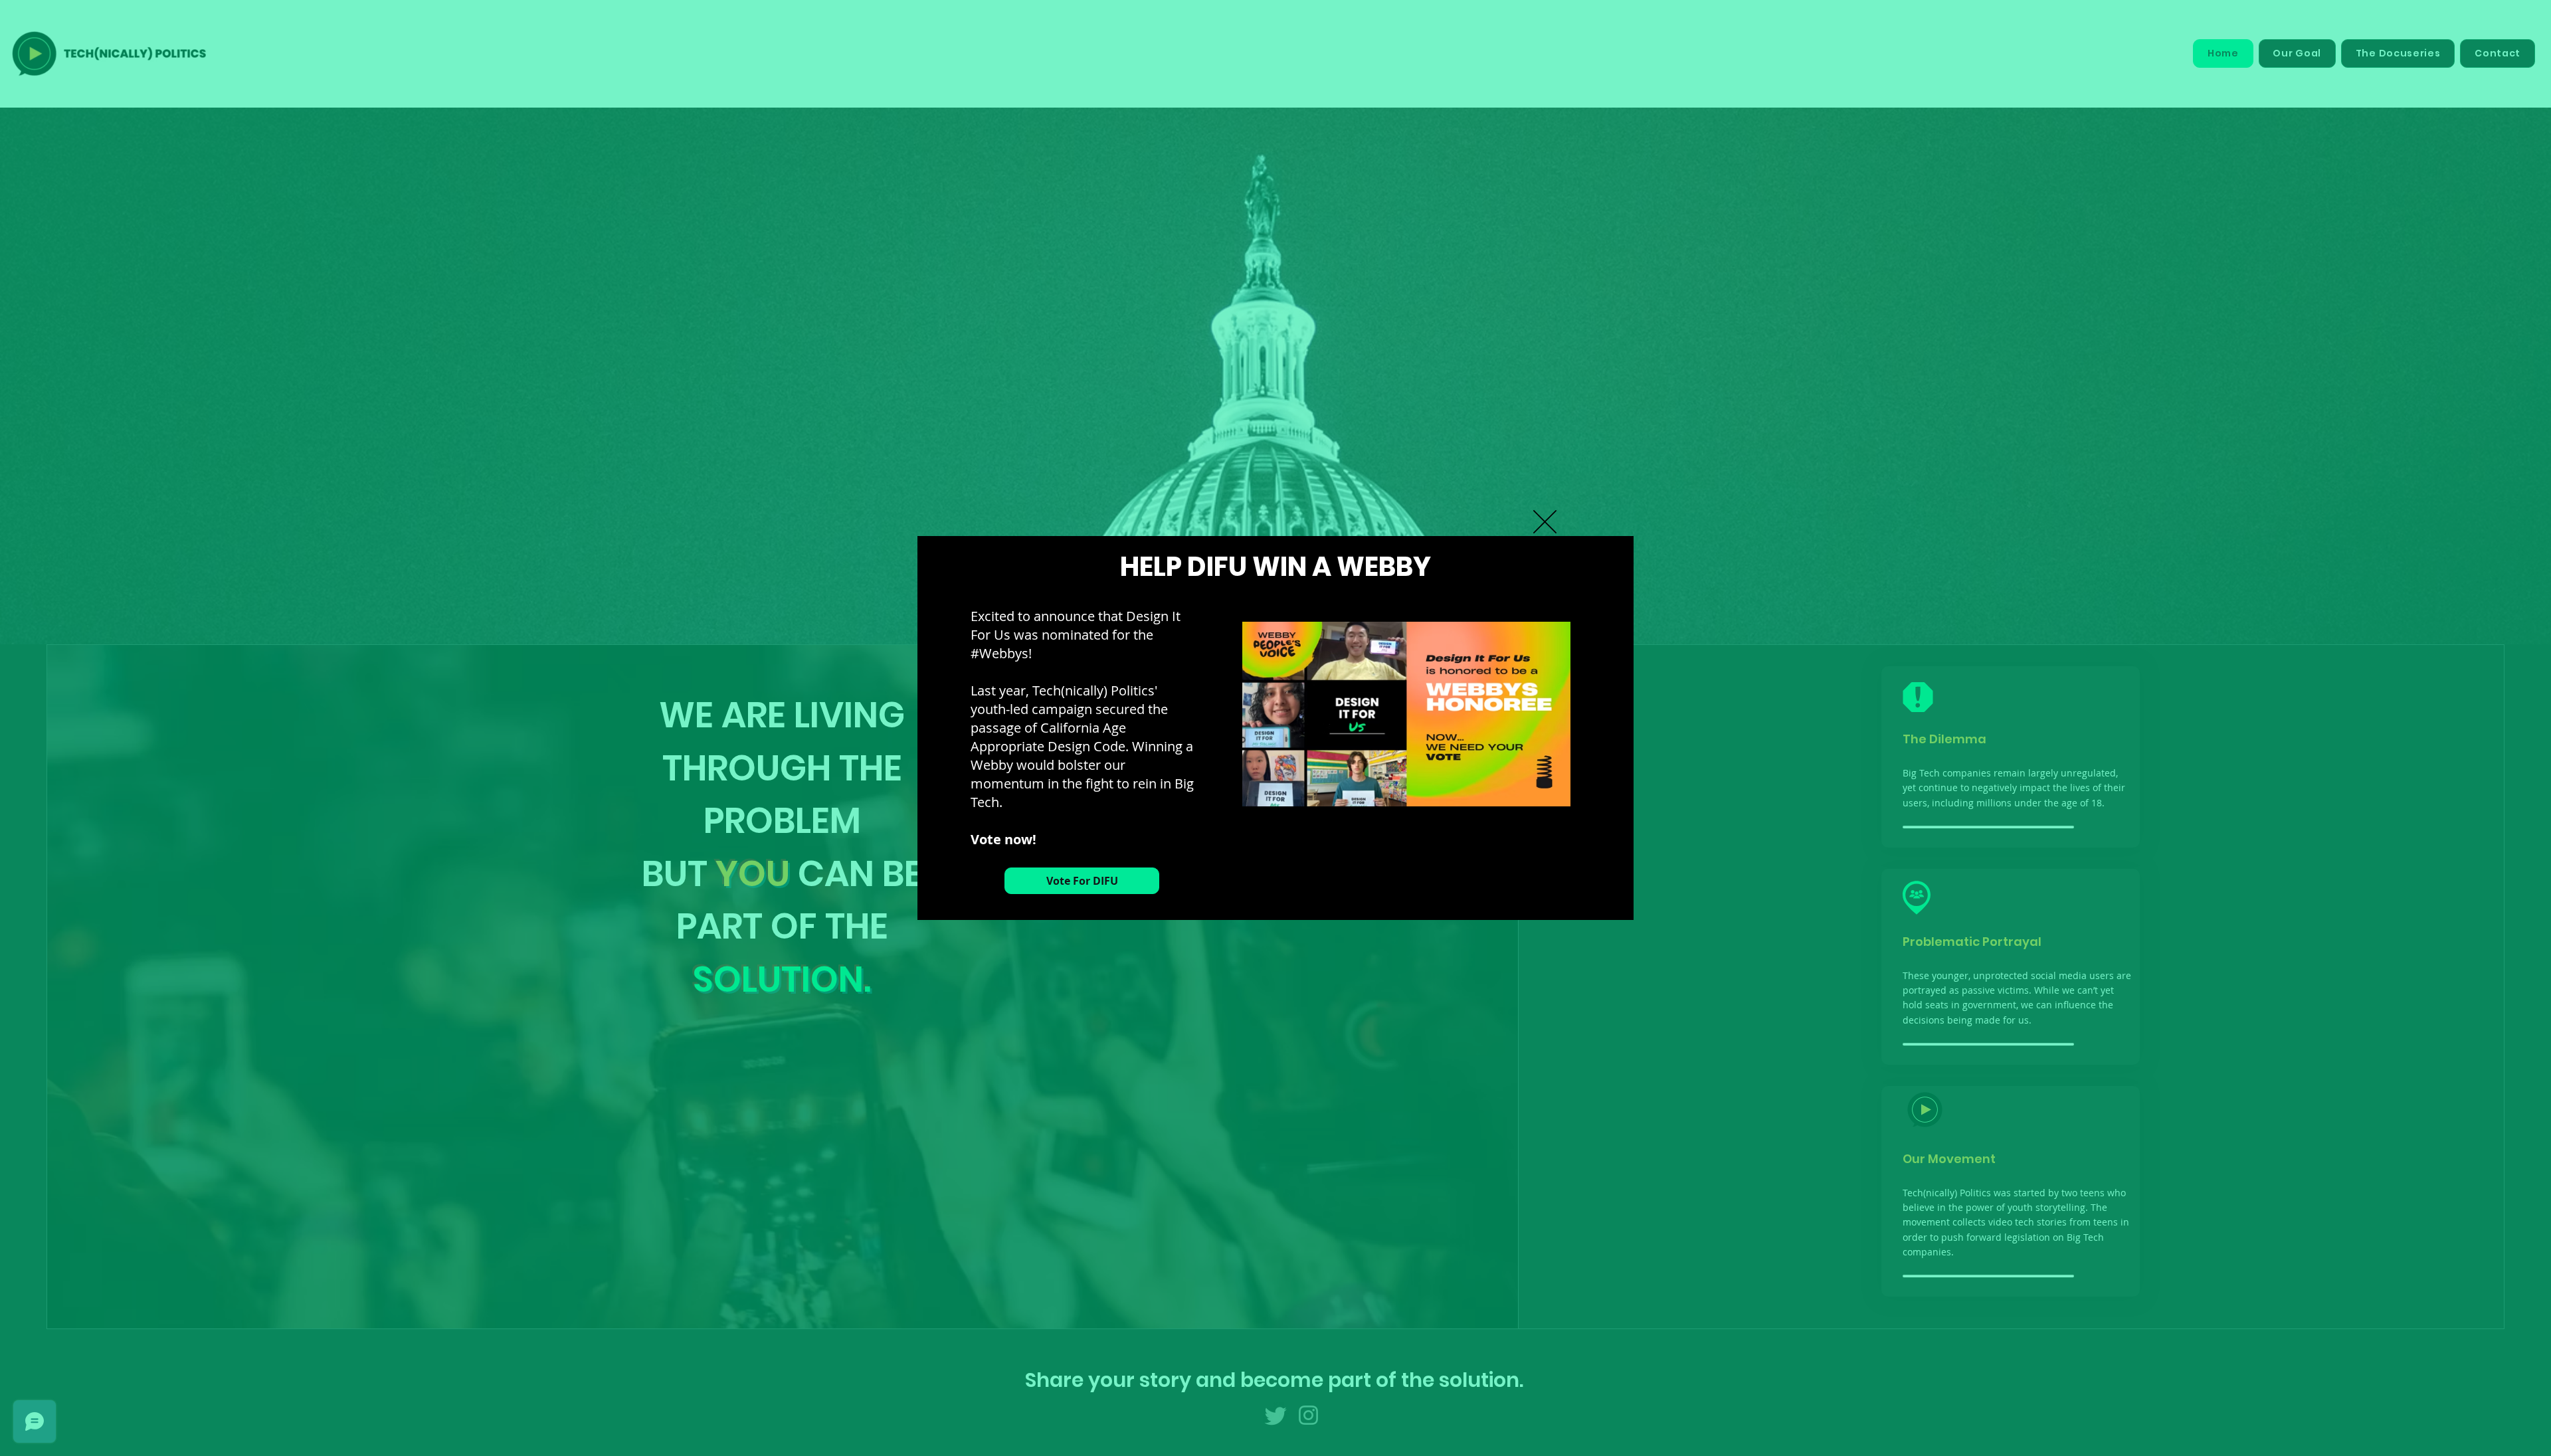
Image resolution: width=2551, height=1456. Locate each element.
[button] (1545, 522)
